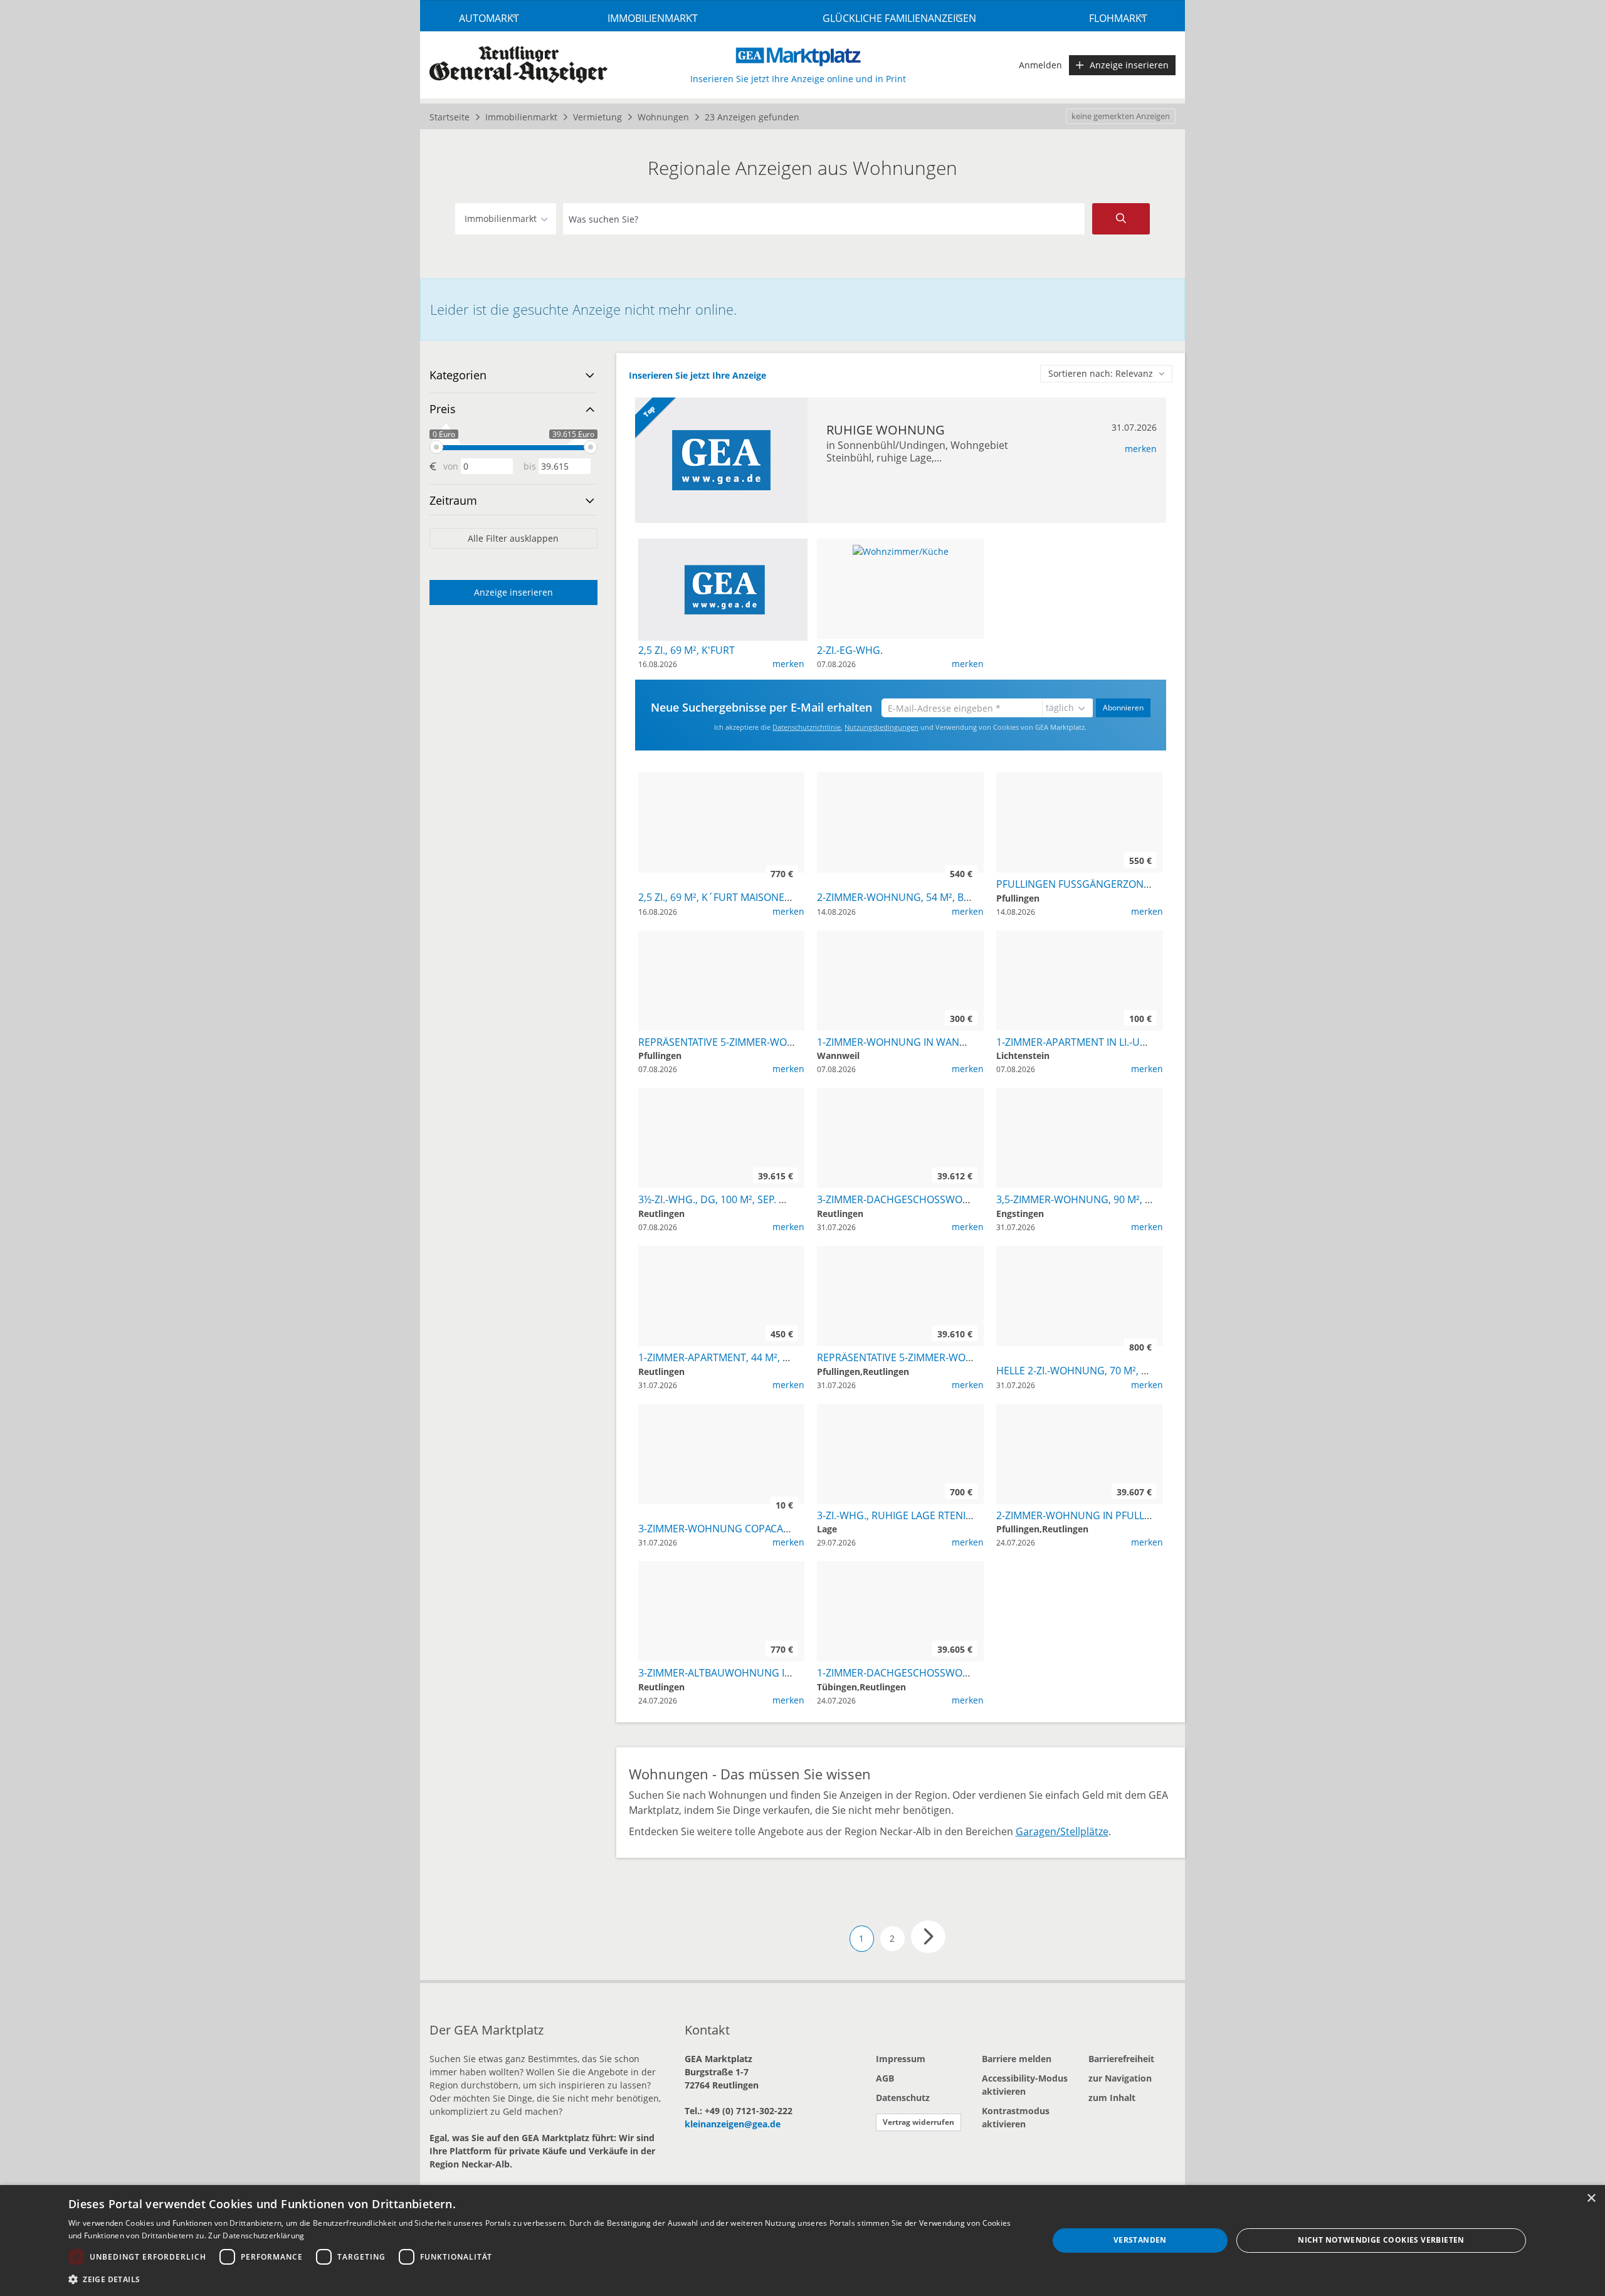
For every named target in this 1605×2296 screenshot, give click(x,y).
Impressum (901, 2059)
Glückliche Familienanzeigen (899, 18)
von (451, 466)
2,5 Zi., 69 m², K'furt (687, 650)
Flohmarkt (1118, 18)
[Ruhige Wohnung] (721, 460)
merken (1141, 449)
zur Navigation (1120, 2078)
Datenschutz (903, 2098)
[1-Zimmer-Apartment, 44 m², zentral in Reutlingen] (721, 1252)
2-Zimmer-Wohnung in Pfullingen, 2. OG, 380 (1112, 1515)
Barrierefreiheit (1121, 2059)
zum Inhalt (1112, 2098)
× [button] (1591, 2199)
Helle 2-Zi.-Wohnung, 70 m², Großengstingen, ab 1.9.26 (1140, 1371)
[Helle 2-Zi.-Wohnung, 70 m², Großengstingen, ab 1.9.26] (1080, 1252)
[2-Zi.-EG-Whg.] (901, 550)
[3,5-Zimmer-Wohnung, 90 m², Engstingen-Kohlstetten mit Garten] (1080, 1094)
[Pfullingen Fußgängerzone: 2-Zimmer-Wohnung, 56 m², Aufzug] (1080, 779)
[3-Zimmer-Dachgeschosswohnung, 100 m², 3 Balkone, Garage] (900, 1094)
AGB (885, 2078)
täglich (1060, 708)
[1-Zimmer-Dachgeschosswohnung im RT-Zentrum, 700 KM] (900, 1568)
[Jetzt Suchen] (1121, 219)
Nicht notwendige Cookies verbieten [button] (1381, 2240)
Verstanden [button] (1140, 2240)
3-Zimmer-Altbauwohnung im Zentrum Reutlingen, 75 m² (788, 1673)
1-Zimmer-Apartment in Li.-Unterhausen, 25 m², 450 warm (1144, 1042)
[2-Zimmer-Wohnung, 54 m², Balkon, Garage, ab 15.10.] (900, 779)
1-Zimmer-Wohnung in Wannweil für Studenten (944, 1042)
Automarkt (489, 18)
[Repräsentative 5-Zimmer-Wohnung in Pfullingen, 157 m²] (721, 937)
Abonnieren (1123, 708)
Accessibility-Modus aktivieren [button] (1025, 2085)
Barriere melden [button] (1017, 2059)
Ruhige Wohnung (886, 430)
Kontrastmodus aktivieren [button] (1016, 2117)
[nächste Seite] (928, 1937)
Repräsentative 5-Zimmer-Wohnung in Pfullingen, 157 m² (787, 1042)
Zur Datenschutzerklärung (256, 2235)
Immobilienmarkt (653, 18)
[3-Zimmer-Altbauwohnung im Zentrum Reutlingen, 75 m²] (721, 1568)
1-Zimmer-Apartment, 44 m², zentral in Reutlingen (769, 1357)
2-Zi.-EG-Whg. (850, 650)
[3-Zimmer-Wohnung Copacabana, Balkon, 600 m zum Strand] (721, 1410)
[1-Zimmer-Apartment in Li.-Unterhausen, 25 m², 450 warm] (1080, 937)
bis (530, 466)
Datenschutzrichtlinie (807, 727)
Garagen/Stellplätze (1062, 1831)
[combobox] (824, 219)
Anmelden (1040, 65)
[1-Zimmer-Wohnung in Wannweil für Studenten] (900, 937)
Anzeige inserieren (1129, 65)
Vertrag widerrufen (918, 2122)
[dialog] (802, 2241)
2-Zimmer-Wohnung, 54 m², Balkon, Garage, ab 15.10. (953, 897)
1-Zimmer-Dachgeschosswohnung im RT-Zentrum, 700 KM (967, 1673)
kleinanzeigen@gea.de (733, 2124)
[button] (544, 2279)
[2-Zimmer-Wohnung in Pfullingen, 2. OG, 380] (1080, 1410)
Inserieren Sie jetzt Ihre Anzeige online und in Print (798, 79)
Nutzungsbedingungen (881, 727)
